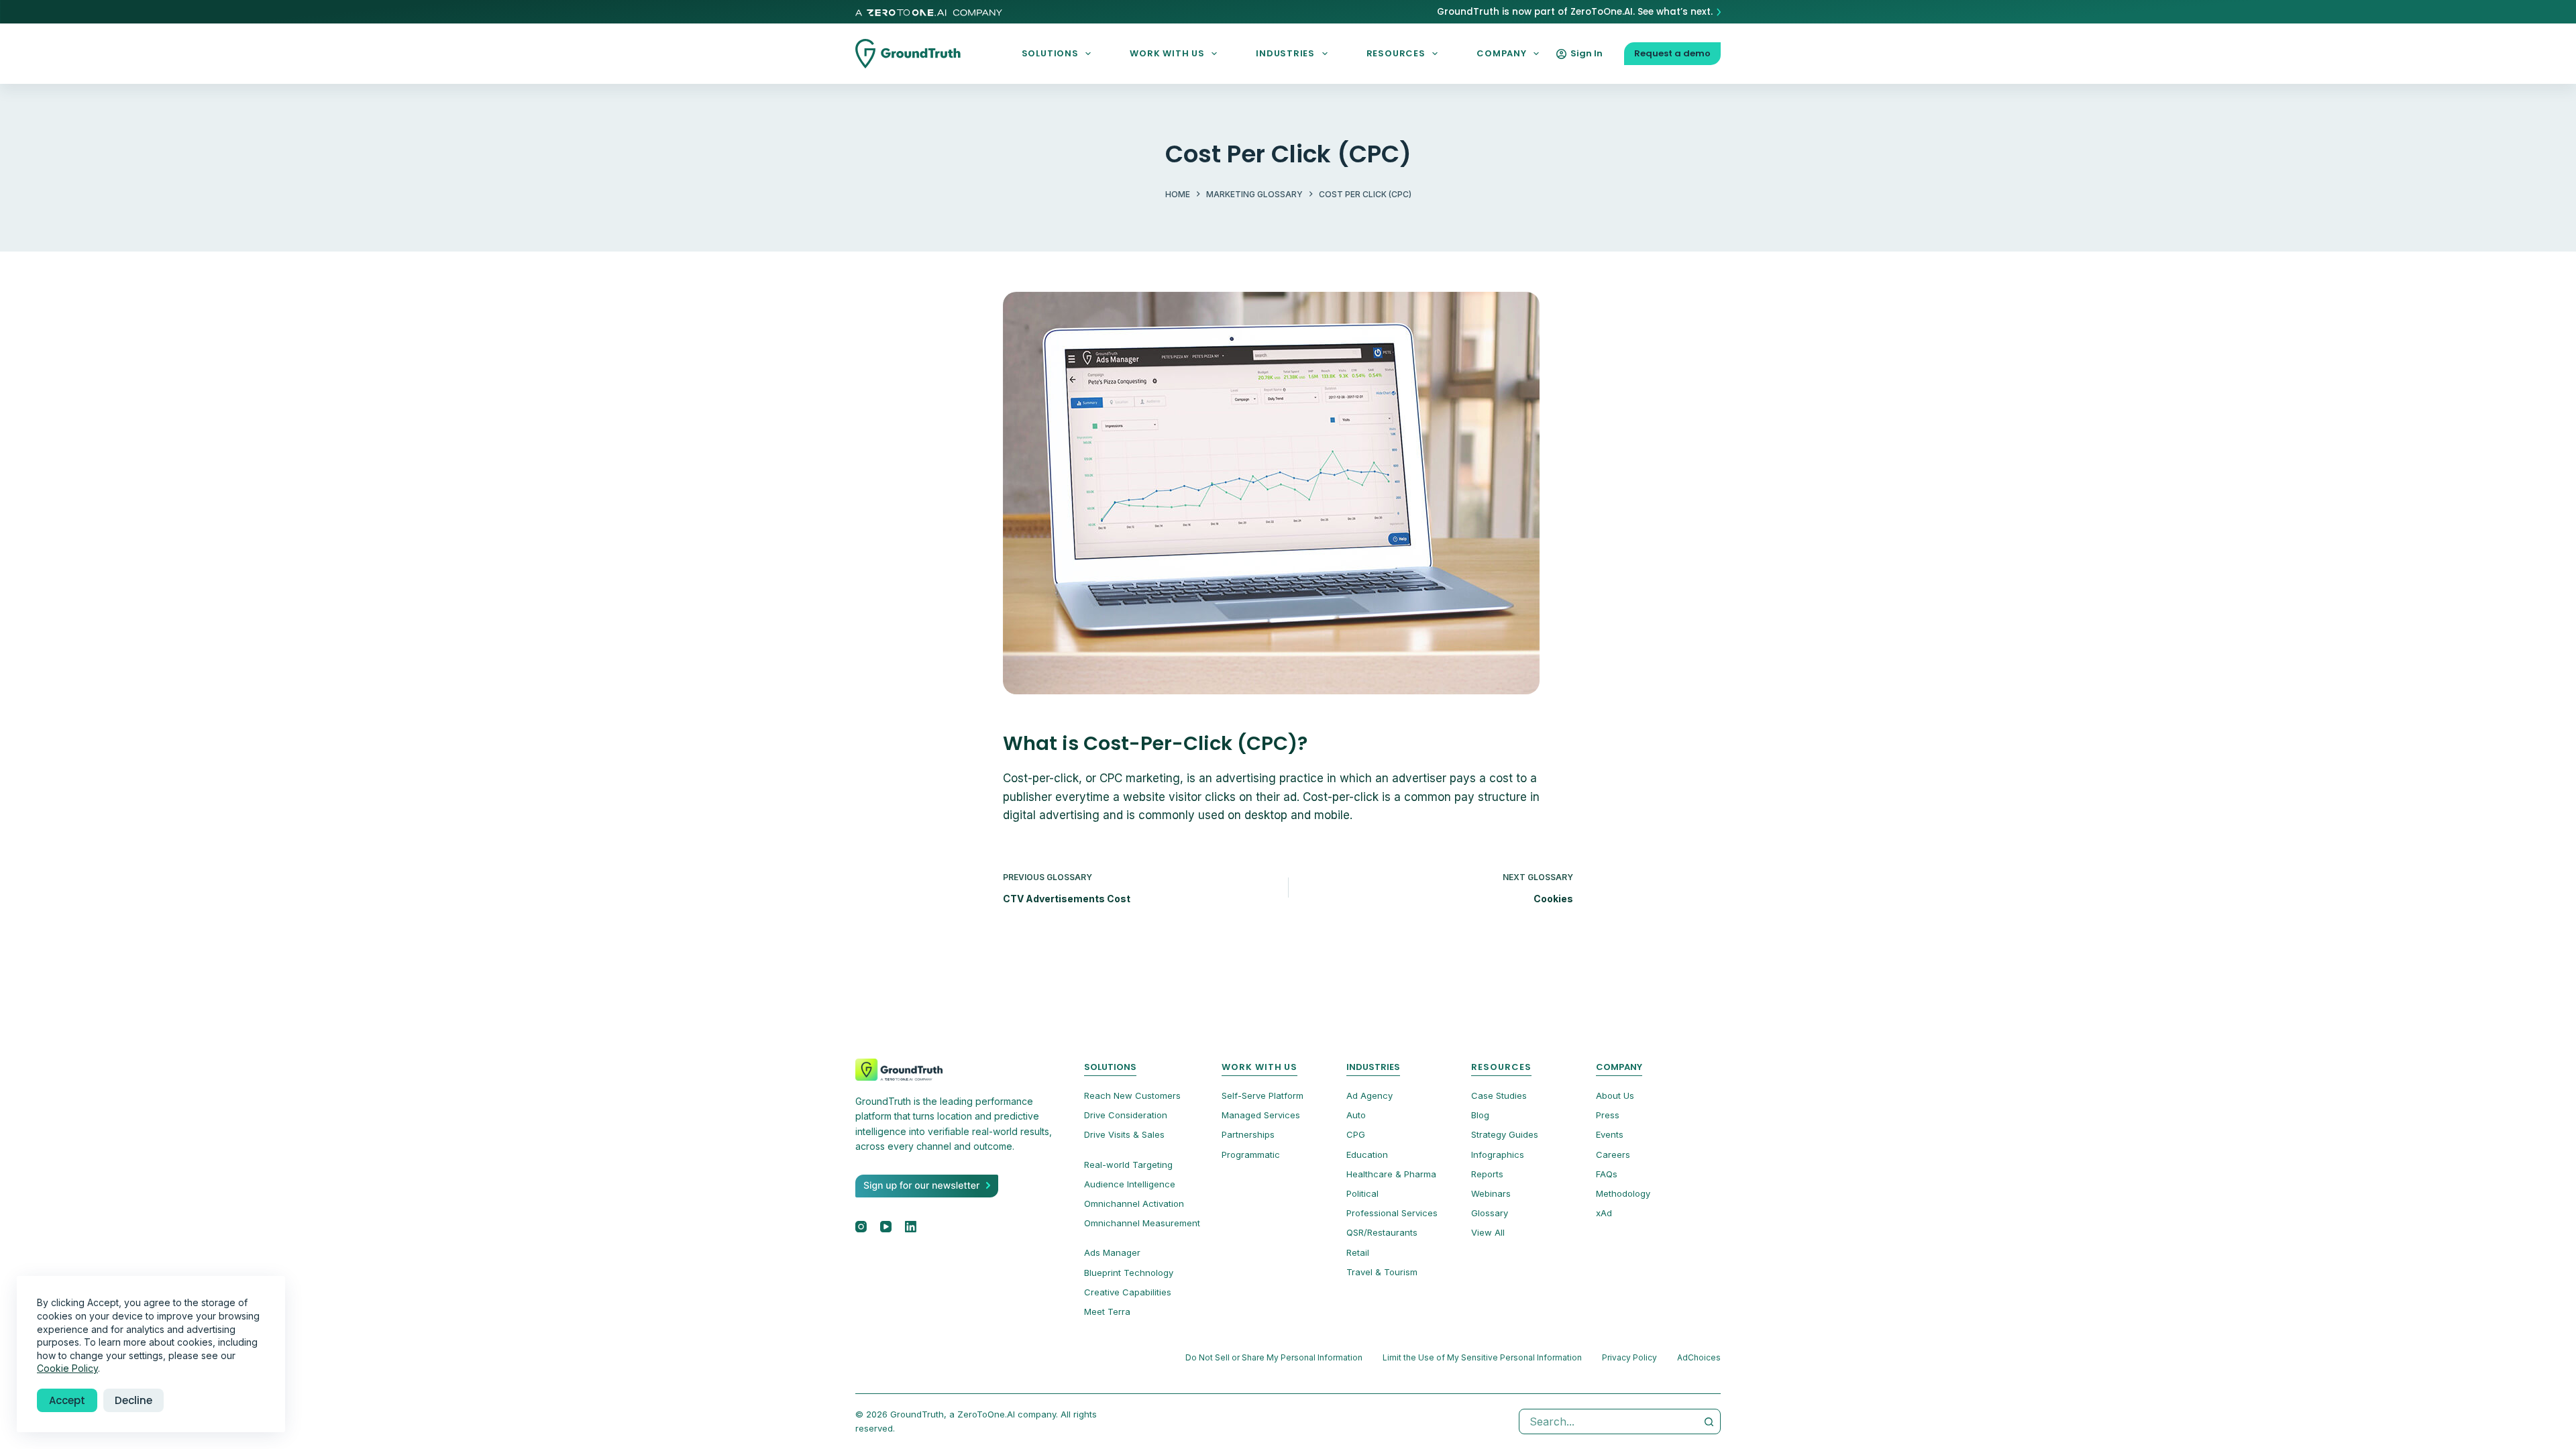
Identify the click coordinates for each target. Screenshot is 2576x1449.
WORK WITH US (1167, 53)
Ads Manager (1112, 1252)
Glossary (1490, 1213)
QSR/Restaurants (1382, 1232)
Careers (1613, 1155)
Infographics (1498, 1155)
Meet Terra (1107, 1311)
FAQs (1607, 1174)
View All (1488, 1232)
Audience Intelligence (1130, 1184)
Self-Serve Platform (1263, 1095)
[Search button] (1709, 1421)
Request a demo (1672, 53)
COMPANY (1501, 53)
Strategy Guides (1505, 1134)
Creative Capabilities (1128, 1292)
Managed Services (1261, 1115)
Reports (1487, 1174)
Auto (1356, 1115)
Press (1608, 1115)
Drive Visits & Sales (1124, 1134)
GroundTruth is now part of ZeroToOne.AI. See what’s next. (1575, 12)
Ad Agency (1370, 1095)
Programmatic (1251, 1155)
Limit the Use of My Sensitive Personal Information (1482, 1357)
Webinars (1491, 1193)
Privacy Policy (1629, 1357)
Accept (67, 1400)
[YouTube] (886, 1227)
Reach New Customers (1132, 1095)
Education (1367, 1155)
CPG (1356, 1134)
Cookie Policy (67, 1368)
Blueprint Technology (1129, 1273)
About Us (1615, 1095)
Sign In (1587, 53)
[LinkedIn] (911, 1227)
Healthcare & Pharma (1391, 1174)
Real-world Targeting (1128, 1165)
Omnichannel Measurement (1142, 1223)
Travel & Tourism (1382, 1272)
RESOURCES (1396, 53)
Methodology (1623, 1193)
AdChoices (1699, 1357)
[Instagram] (861, 1227)
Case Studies (1499, 1095)
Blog (1480, 1115)
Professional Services (1392, 1213)
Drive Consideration (1126, 1115)
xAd (1604, 1213)
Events (1610, 1134)
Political (1362, 1193)
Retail (1358, 1252)
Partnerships (1248, 1134)
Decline (133, 1400)
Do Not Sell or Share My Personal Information (1274, 1357)
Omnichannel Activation (1134, 1203)
